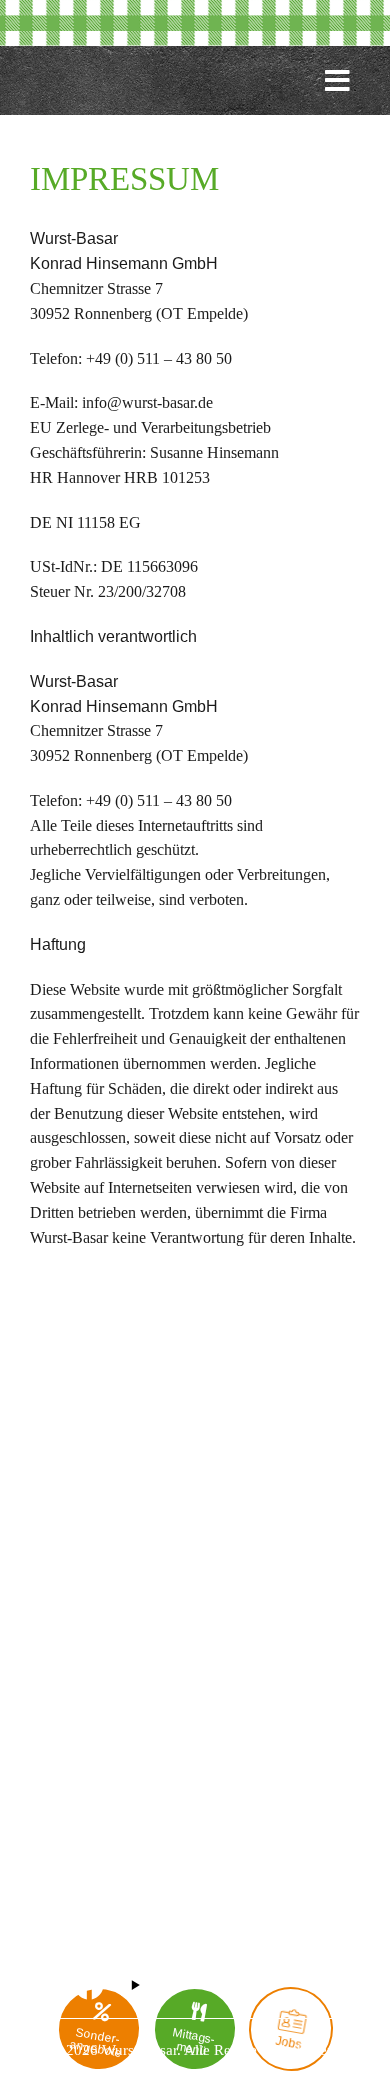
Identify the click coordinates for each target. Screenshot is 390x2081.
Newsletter (64, 1675)
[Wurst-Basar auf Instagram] (44, 1989)
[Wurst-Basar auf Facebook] (89, 1989)
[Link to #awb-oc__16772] (337, 89)
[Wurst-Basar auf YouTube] (135, 1989)
